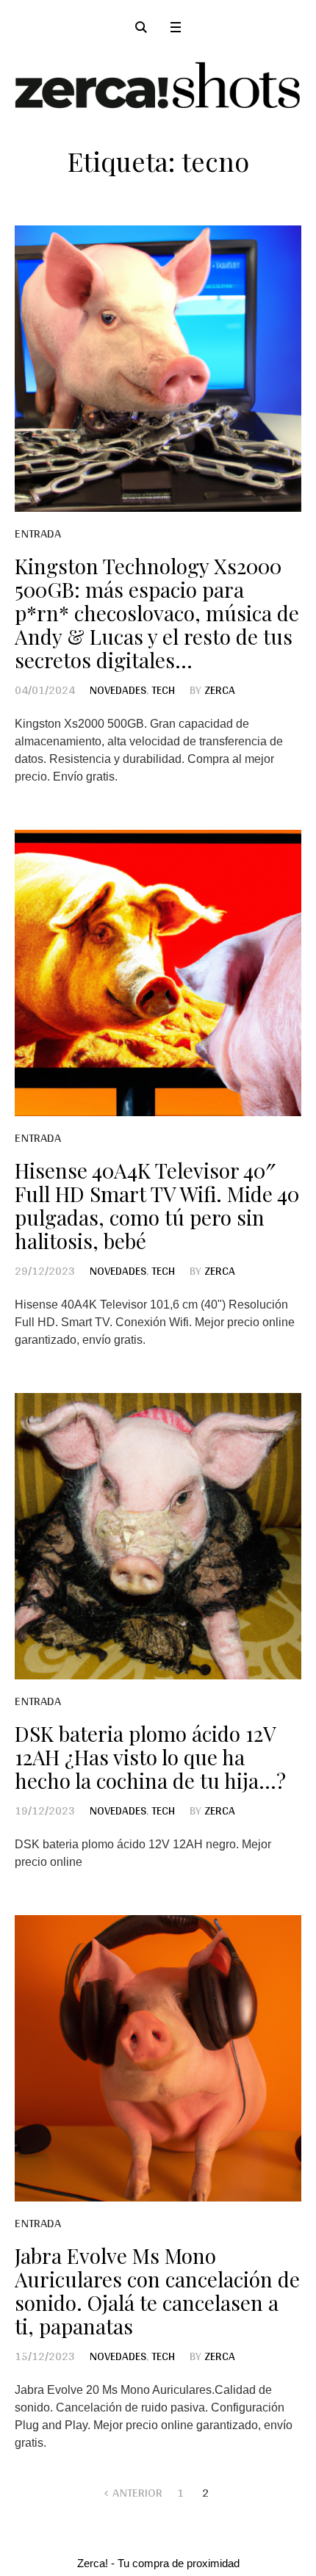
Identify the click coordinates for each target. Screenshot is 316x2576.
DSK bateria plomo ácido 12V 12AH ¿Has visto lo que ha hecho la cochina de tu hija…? (150, 1757)
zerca (220, 690)
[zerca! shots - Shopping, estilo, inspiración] (158, 85)
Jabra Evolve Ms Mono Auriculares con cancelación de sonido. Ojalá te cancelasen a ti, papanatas (157, 2291)
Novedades (118, 690)
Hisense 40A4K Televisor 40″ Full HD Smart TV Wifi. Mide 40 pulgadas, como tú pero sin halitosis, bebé (157, 1205)
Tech (163, 690)
